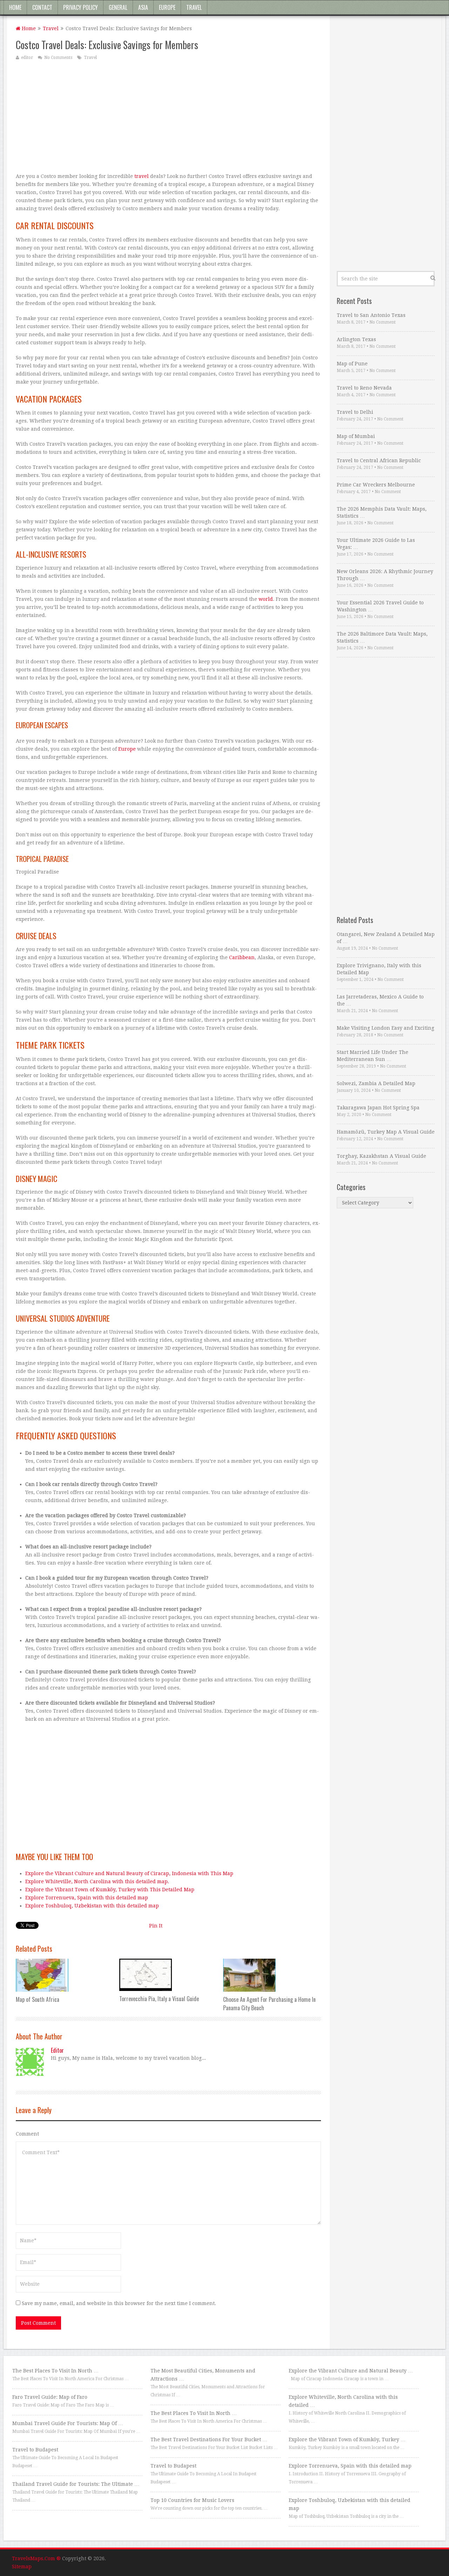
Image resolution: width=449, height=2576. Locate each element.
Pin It (156, 1926)
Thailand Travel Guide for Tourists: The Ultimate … (76, 2484)
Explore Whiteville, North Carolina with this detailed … (343, 2401)
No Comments (58, 58)
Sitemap (22, 2567)
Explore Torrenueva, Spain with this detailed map (87, 1898)
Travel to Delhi (355, 412)
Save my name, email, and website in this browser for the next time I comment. (119, 2303)
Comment (27, 2134)
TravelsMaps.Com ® (36, 2558)
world (266, 599)
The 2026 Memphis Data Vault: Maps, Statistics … (382, 512)
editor (27, 58)
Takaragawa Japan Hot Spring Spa (378, 1108)
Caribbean (242, 957)
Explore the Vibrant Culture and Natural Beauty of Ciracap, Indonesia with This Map (129, 1873)
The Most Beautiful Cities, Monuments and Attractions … (203, 2375)
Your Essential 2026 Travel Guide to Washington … (380, 606)
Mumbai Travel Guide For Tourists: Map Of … (68, 2423)
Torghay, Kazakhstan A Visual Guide (381, 1156)
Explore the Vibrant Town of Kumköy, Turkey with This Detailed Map (110, 1890)
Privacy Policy (81, 7)
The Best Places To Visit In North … (55, 2371)
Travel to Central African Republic (379, 460)
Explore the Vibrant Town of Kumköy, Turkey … (347, 2439)
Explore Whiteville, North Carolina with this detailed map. (97, 1881)
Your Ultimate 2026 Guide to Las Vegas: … (376, 544)
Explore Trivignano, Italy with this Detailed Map (379, 969)
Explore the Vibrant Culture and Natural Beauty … (351, 2371)
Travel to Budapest (35, 2450)
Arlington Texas (356, 339)
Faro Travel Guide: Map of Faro (50, 2397)
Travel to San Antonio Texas (371, 315)
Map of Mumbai (356, 436)
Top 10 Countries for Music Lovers (192, 2500)
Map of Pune (352, 364)
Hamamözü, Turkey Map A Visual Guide (386, 1132)
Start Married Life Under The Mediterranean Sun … (373, 1056)
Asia (143, 7)
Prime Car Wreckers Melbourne (376, 485)
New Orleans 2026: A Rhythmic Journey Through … (385, 575)
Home (15, 7)
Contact (42, 7)
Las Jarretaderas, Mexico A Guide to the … (380, 1000)
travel (142, 176)
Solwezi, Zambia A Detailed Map (376, 1083)
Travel (194, 7)
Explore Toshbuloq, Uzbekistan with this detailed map (92, 1906)
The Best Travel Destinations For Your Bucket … (209, 2439)
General (118, 7)
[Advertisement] (168, 116)
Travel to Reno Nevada (364, 388)
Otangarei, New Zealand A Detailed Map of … (386, 938)
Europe (167, 7)
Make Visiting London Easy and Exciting (386, 1028)
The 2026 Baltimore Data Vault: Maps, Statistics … (382, 637)
